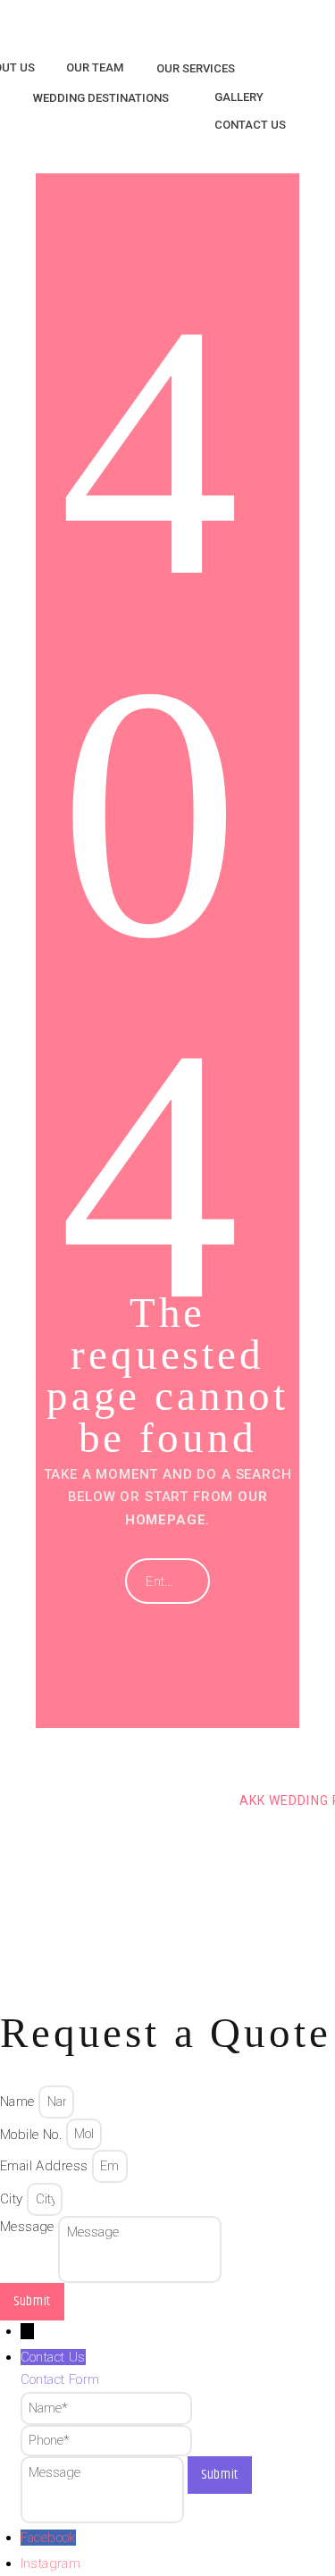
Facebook (48, 2538)
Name (19, 2102)
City (13, 2199)
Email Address (46, 2166)
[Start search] (182, 1582)
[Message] (104, 2474)
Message (29, 2227)
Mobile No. (33, 2134)
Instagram (51, 2563)
